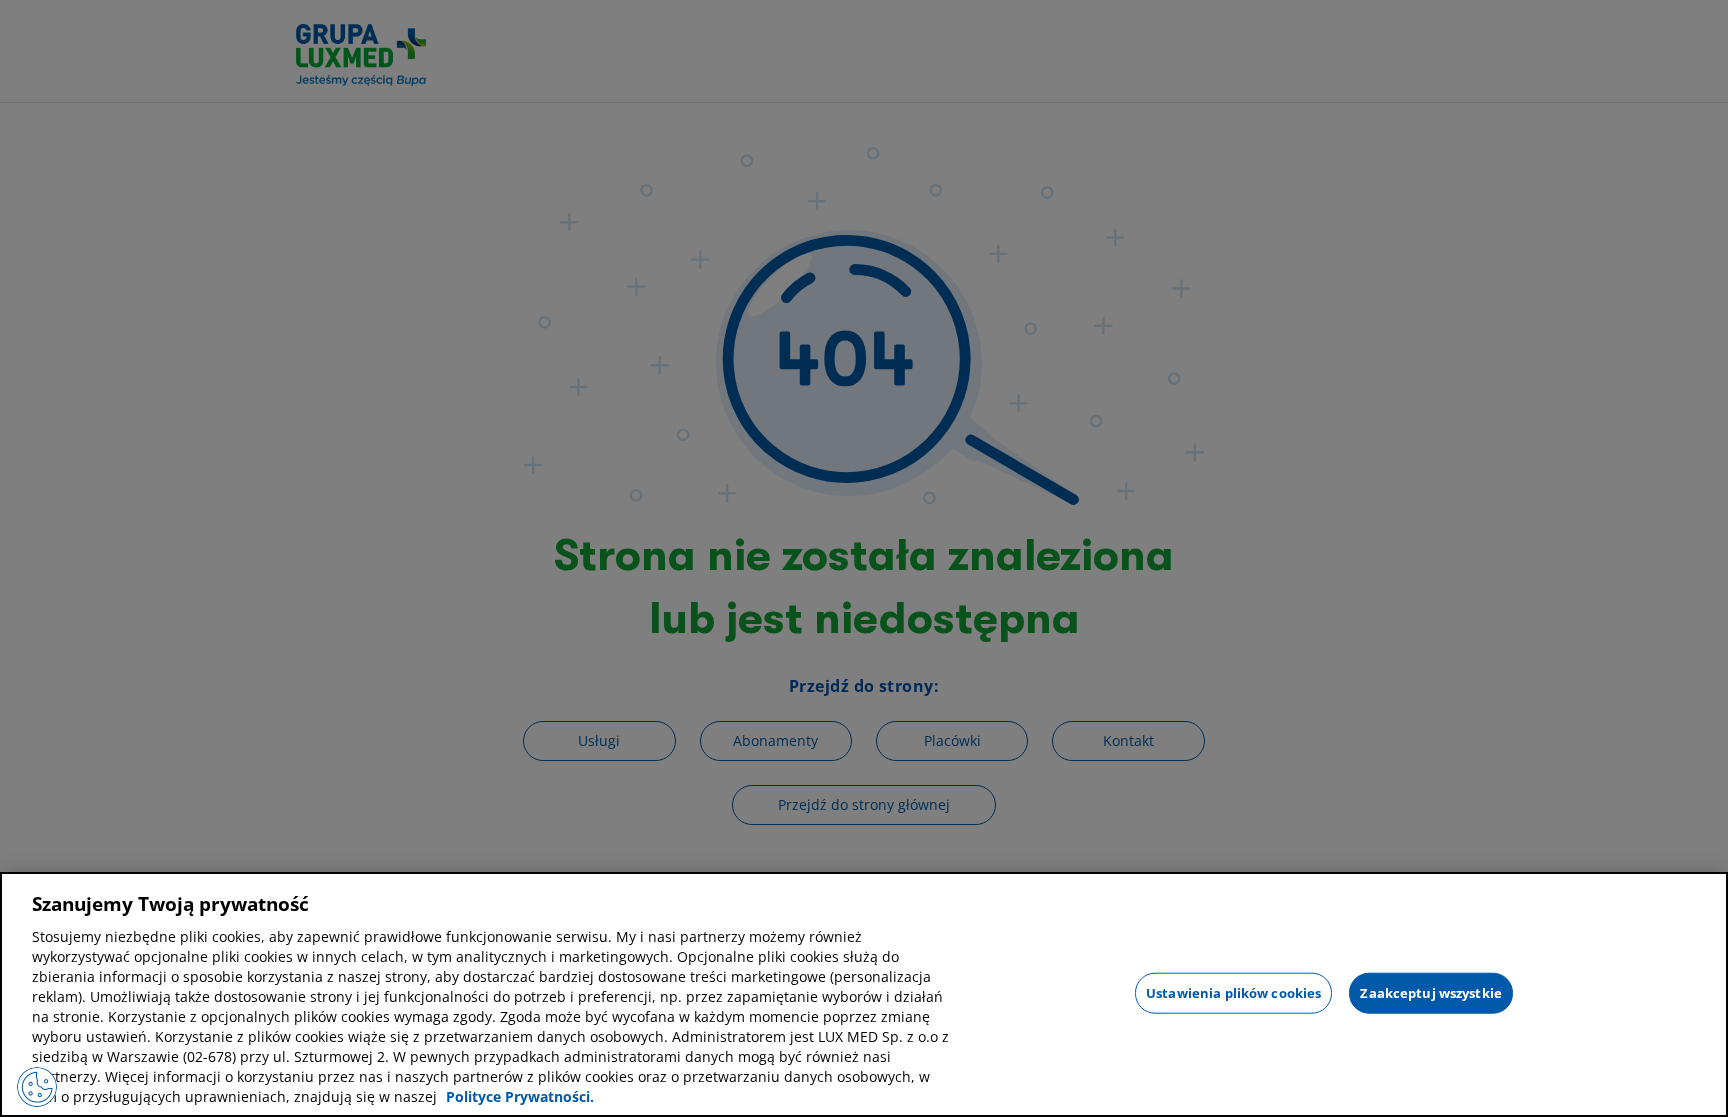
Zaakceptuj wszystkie (1431, 992)
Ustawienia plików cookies (1233, 992)
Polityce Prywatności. (520, 1096)
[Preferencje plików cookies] (37, 1087)
